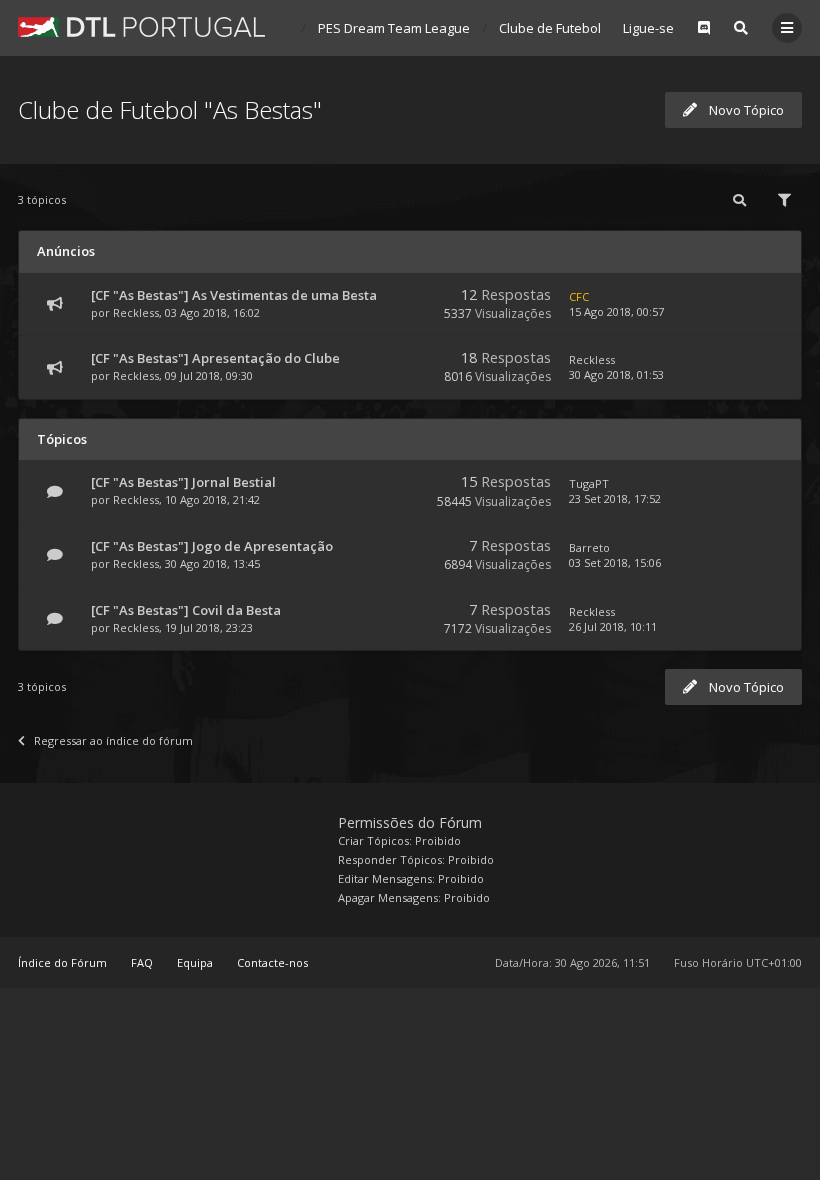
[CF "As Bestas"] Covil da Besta (186, 610)
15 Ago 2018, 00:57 (616, 311)
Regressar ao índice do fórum (113, 740)
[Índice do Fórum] (141, 27)
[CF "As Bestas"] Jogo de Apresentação (212, 546)
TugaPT (589, 483)
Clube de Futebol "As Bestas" (587, 28)
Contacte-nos (272, 962)
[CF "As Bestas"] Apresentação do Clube (215, 358)
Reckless (136, 312)
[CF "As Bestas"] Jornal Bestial (183, 482)
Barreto (589, 547)
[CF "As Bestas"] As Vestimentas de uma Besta (234, 295)
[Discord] (704, 28)
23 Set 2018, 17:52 (615, 498)
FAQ (142, 962)
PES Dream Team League (394, 28)
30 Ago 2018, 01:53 (616, 374)
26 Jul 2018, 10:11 (613, 626)
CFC (579, 296)
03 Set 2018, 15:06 (615, 562)
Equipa (195, 962)
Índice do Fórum (62, 962)
